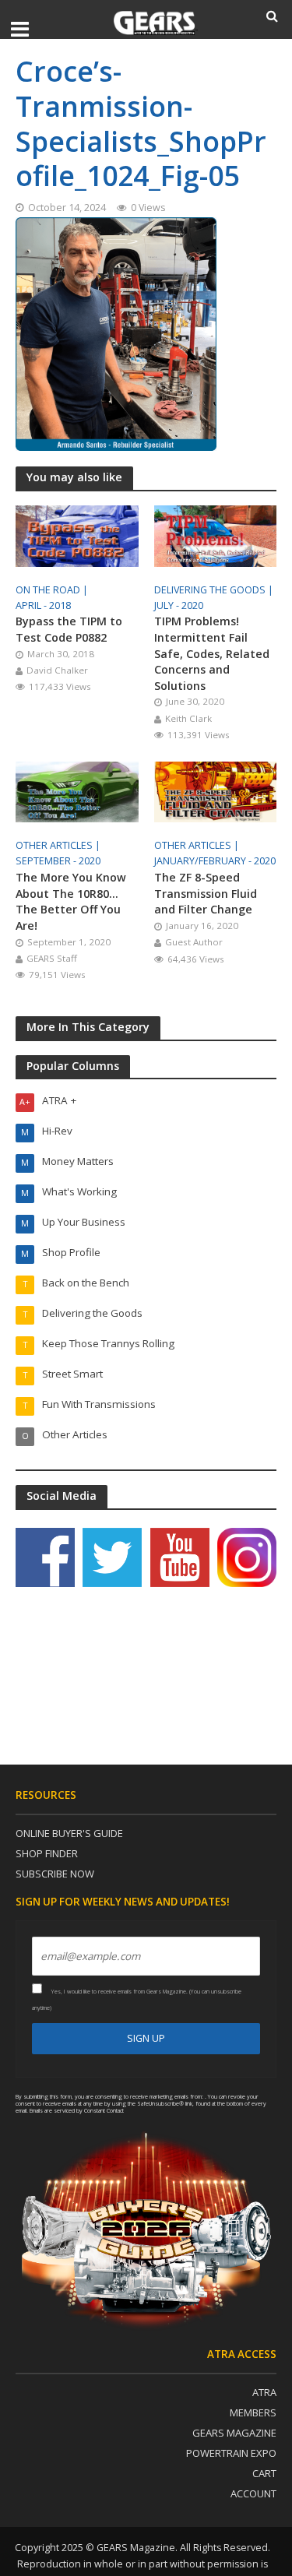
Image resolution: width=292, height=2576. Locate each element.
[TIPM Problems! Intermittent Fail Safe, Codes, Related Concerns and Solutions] (216, 534)
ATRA (264, 2392)
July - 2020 (179, 605)
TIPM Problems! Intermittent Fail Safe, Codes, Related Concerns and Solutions (212, 653)
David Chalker (57, 670)
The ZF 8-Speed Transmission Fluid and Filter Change (206, 893)
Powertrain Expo (231, 2453)
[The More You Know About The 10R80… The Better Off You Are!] (77, 790)
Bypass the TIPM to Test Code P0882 (69, 629)
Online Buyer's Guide (69, 1833)
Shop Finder (47, 1853)
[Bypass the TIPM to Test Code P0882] (77, 534)
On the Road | (53, 590)
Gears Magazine (234, 2433)
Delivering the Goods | (215, 590)
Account (253, 2493)
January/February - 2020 (215, 861)
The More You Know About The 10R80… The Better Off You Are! (71, 901)
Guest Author (194, 942)
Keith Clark (188, 718)
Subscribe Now (55, 1874)
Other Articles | (59, 845)
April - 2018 (43, 605)
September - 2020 (58, 861)
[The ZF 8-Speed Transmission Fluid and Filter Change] (216, 790)
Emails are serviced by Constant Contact (77, 2110)
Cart (264, 2473)
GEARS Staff (52, 958)
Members (253, 2412)
